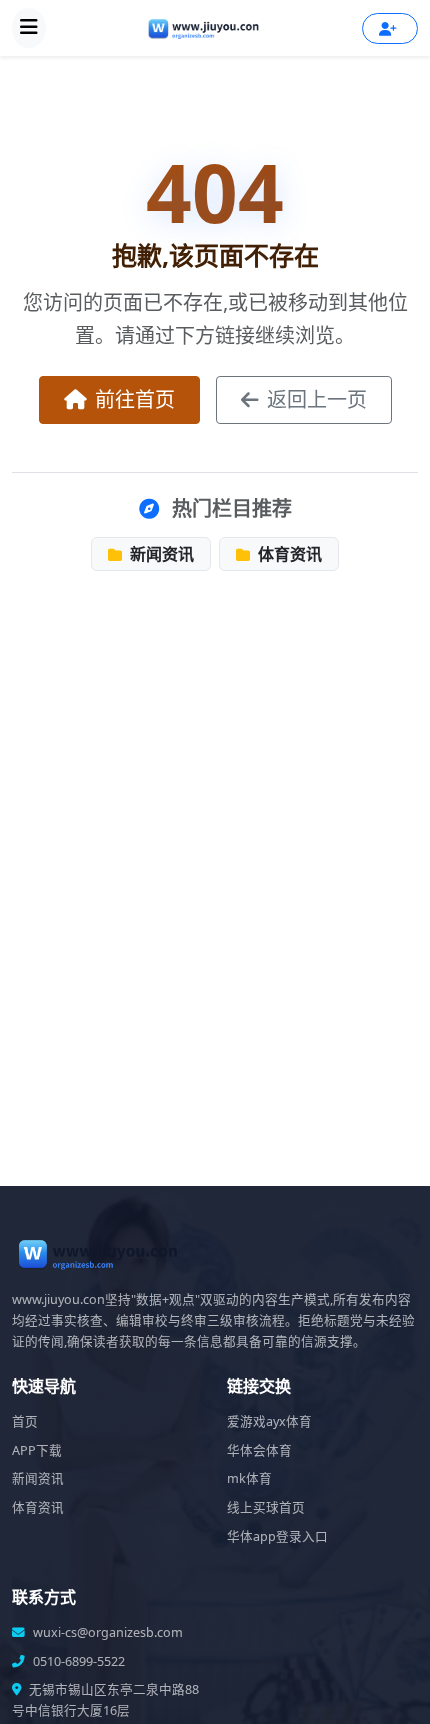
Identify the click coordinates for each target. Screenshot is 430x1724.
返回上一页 (317, 399)
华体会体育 (259, 1450)
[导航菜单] (29, 28)
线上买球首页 (266, 1507)
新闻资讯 (160, 554)
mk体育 (249, 1478)
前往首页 (135, 399)
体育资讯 (288, 554)
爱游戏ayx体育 (269, 1421)
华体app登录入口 (277, 1536)
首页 (25, 1421)
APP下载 (37, 1450)
